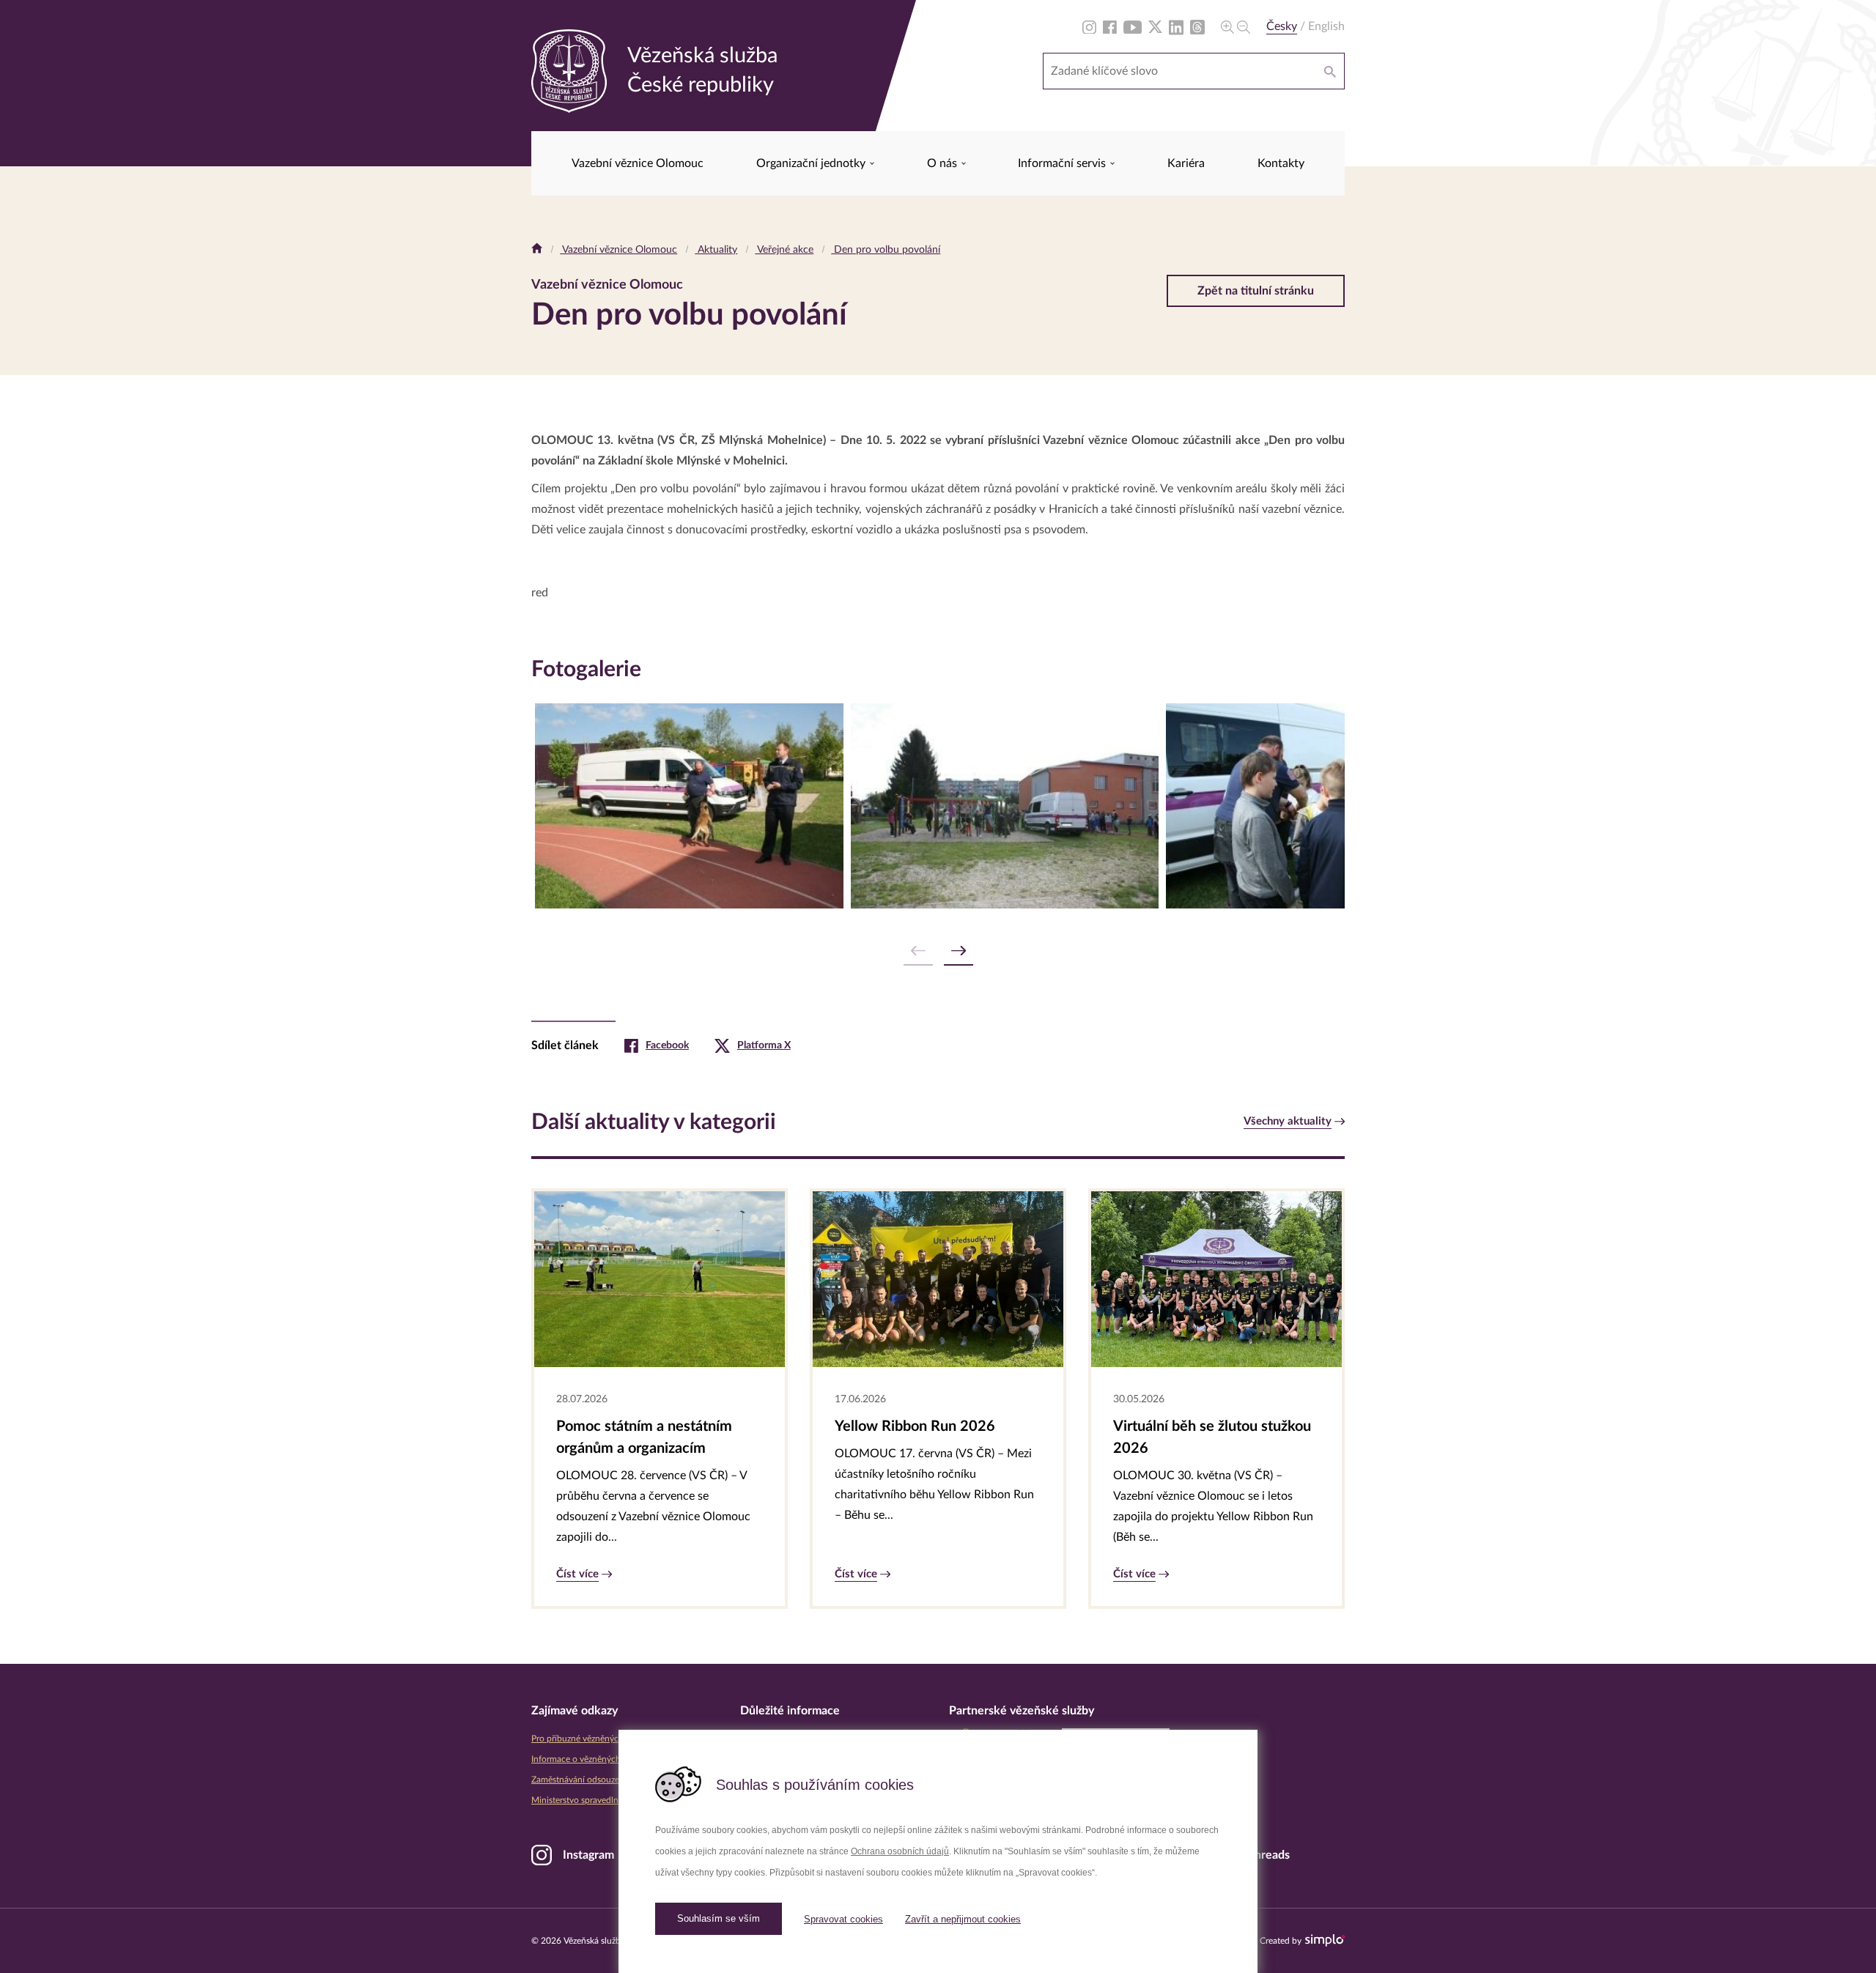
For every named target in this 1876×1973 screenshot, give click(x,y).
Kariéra (1186, 163)
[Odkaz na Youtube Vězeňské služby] (1133, 26)
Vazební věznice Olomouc (638, 163)
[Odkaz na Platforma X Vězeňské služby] (1155, 26)
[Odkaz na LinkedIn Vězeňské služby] (1176, 26)
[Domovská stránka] (537, 250)
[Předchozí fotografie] (918, 951)
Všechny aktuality (1288, 1121)
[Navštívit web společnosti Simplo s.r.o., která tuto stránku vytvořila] (1325, 1940)
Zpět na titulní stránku (1256, 291)
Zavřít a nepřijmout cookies (963, 1919)
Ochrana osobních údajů (900, 1851)
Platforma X (764, 1045)
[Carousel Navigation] (938, 951)
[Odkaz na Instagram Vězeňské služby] (1089, 26)
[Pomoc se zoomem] (1236, 26)
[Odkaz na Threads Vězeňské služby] (1197, 26)
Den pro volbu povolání (886, 250)
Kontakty (1281, 163)
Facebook (667, 1045)
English (1326, 26)
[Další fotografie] (959, 951)
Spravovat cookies (843, 1919)
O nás (943, 163)
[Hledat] (1330, 71)
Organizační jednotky (812, 163)
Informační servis (1063, 163)
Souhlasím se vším (719, 1918)
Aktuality (716, 250)
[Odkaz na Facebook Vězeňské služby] (1110, 26)
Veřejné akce (784, 250)
